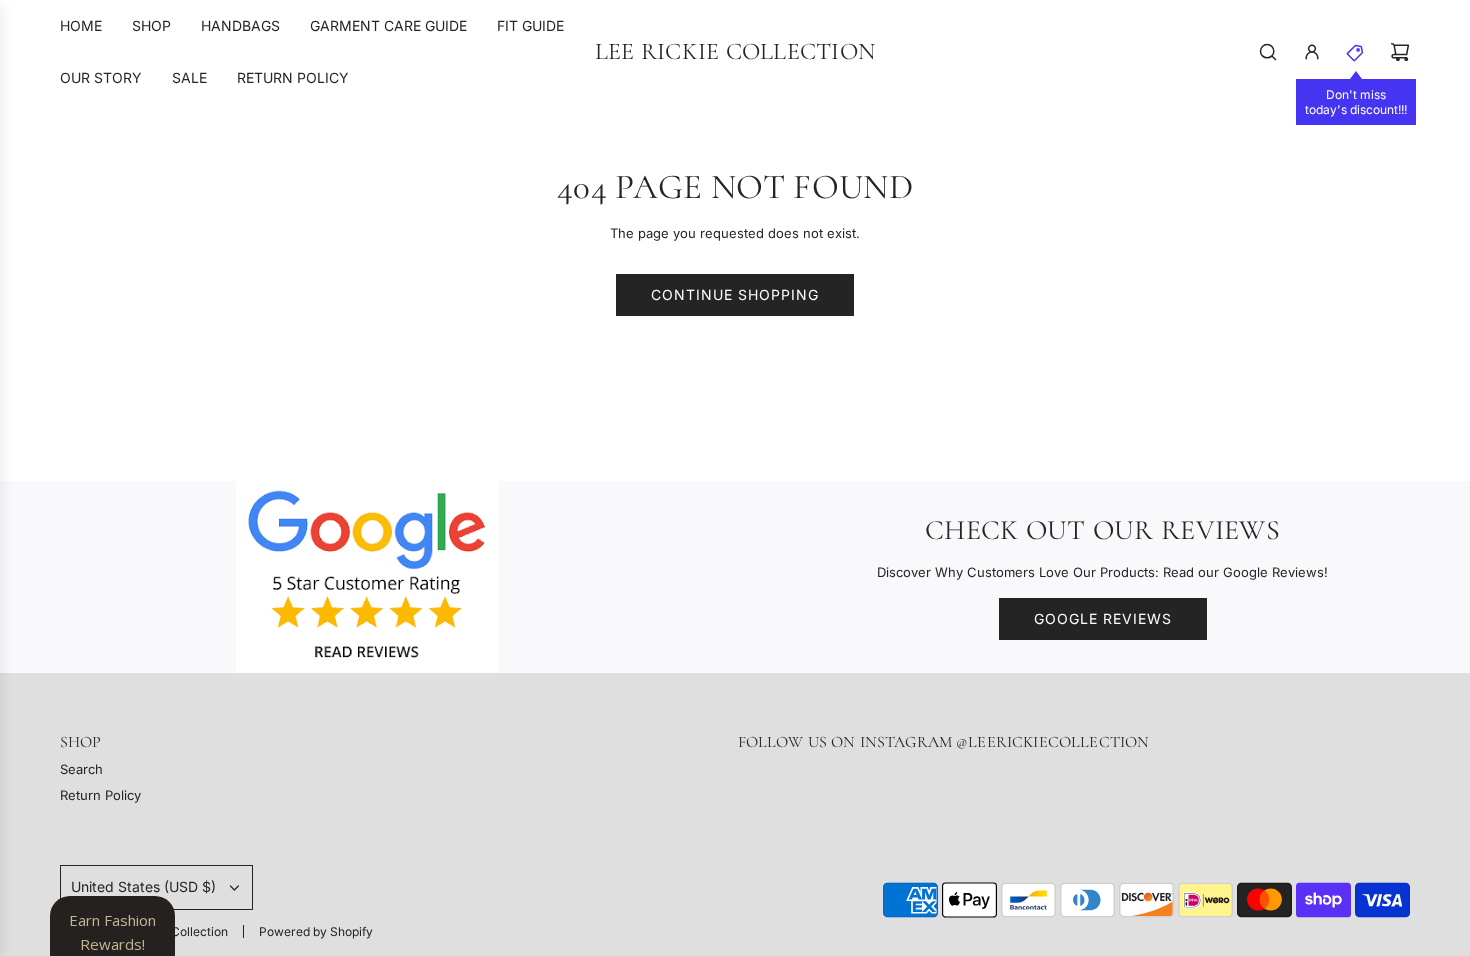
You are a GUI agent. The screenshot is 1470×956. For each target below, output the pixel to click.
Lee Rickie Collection (735, 52)
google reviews (1103, 618)
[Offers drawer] (1356, 52)
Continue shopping (735, 294)
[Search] (1268, 52)
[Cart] (1400, 52)
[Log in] (1312, 52)
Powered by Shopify (316, 931)
